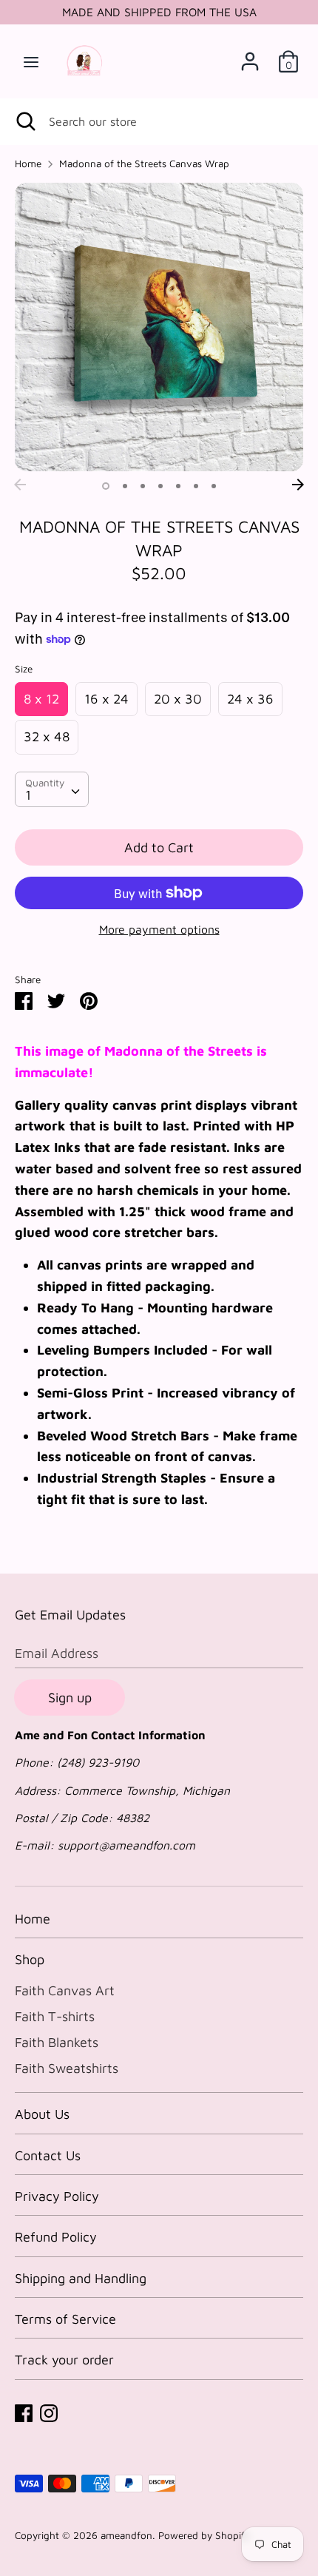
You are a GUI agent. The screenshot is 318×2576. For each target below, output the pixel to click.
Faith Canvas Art (65, 1990)
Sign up (70, 1697)
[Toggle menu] (31, 61)
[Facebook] (24, 2412)
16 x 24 (106, 699)
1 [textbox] (28, 795)
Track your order (64, 2360)
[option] (159, 327)
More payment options (159, 929)
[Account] (250, 57)
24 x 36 (250, 699)
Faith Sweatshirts (67, 2068)
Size (24, 669)
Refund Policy (56, 2237)
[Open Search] (24, 121)
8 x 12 (41, 699)
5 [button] (178, 486)
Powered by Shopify (204, 2535)
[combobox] (52, 789)
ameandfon (126, 2535)
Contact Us (48, 2155)
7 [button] (214, 486)
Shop (30, 1959)
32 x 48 (47, 736)
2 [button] (125, 486)
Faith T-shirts (55, 2016)
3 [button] (143, 486)
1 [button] (106, 486)
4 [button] (160, 486)
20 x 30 (178, 699)
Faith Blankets (57, 2042)
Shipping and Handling (81, 2278)
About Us (42, 2114)
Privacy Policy (57, 2196)
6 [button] (196, 486)
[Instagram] (49, 2412)
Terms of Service (65, 2319)
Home (33, 1919)
